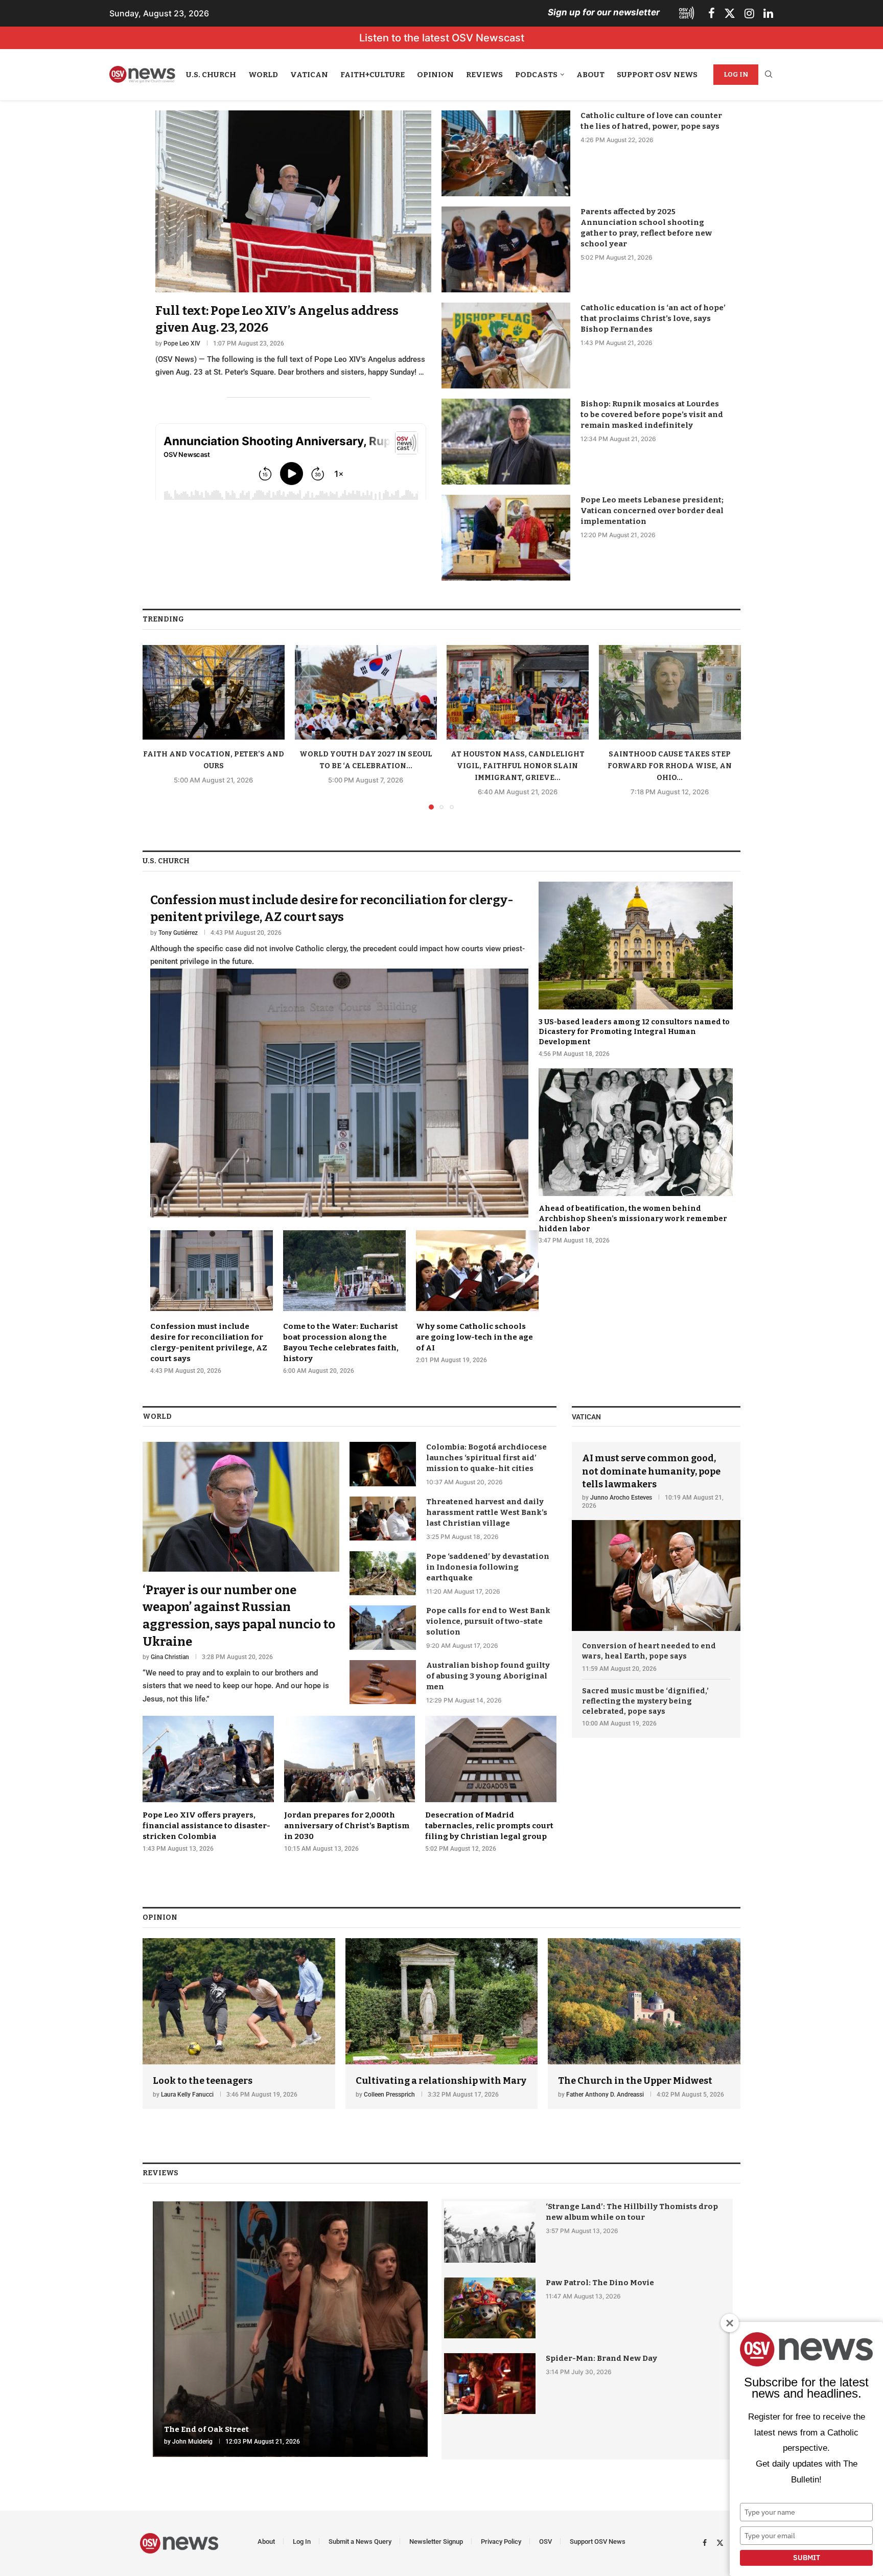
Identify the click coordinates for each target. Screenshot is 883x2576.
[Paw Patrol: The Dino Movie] (490, 2308)
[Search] (769, 75)
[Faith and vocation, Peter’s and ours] (214, 692)
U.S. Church (211, 75)
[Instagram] (749, 13)
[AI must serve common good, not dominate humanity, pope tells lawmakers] (656, 1536)
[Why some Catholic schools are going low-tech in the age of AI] (477, 1297)
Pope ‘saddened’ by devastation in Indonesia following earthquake (488, 1567)
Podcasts (536, 75)
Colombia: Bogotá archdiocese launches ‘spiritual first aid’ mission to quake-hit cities (486, 1458)
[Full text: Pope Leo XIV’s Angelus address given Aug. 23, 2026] (293, 245)
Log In (736, 74)
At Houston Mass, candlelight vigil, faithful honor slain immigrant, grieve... (518, 766)
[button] (156, 727)
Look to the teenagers (203, 2081)
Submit (807, 2558)
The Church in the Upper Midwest (635, 2081)
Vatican (309, 75)
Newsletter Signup (436, 2541)
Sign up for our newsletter (604, 12)
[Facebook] (712, 13)
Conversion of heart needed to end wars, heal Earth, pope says (649, 1651)
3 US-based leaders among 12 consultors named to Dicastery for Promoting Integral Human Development (634, 1032)
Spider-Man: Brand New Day (601, 2358)
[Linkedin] (768, 13)
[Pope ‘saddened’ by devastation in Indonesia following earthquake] (383, 1573)
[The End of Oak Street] (290, 2329)
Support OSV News (657, 75)
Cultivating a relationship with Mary (441, 2081)
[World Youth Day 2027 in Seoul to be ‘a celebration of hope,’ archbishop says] (366, 692)
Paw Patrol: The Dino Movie (600, 2283)
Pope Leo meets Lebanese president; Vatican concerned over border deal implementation (652, 511)
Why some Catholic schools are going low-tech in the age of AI (474, 1337)
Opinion (435, 75)
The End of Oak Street (206, 2429)
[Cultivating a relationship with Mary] (442, 2024)
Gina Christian (170, 1657)
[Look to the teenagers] (239, 2024)
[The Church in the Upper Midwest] (644, 2024)
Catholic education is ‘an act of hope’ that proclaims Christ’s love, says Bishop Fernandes (653, 318)
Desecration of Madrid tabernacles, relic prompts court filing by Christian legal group (489, 1826)
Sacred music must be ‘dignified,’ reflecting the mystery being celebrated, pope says (645, 1701)
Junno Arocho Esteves (621, 1498)
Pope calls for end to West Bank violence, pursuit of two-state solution (488, 1621)
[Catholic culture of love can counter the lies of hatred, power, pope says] (506, 153)
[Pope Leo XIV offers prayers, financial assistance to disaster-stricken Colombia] (208, 1784)
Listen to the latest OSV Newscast (442, 38)
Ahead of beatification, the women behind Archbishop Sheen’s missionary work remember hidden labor (633, 1218)
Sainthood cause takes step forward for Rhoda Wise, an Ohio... (670, 766)
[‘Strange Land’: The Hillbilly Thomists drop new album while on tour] (490, 2232)
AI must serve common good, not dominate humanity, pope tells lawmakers (651, 1471)
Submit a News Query (360, 2541)
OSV (545, 2541)
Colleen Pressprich (389, 2095)
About (590, 75)
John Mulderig (192, 2442)
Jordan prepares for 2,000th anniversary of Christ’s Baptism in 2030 (347, 1826)
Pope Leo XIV (182, 343)
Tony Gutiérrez (178, 933)
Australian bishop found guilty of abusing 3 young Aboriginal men (488, 1676)
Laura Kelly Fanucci (187, 2095)
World (263, 75)
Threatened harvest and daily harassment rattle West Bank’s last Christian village (487, 1512)
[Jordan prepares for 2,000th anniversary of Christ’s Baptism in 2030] (350, 1784)
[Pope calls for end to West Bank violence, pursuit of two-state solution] (383, 1627)
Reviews (484, 75)
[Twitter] (730, 13)
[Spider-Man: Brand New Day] (490, 2384)
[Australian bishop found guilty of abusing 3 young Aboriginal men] (383, 1682)
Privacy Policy (501, 2541)
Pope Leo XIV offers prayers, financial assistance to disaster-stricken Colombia (206, 1826)
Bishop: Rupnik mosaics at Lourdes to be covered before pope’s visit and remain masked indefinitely (652, 415)
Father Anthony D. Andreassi (605, 2095)
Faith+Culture (373, 75)
